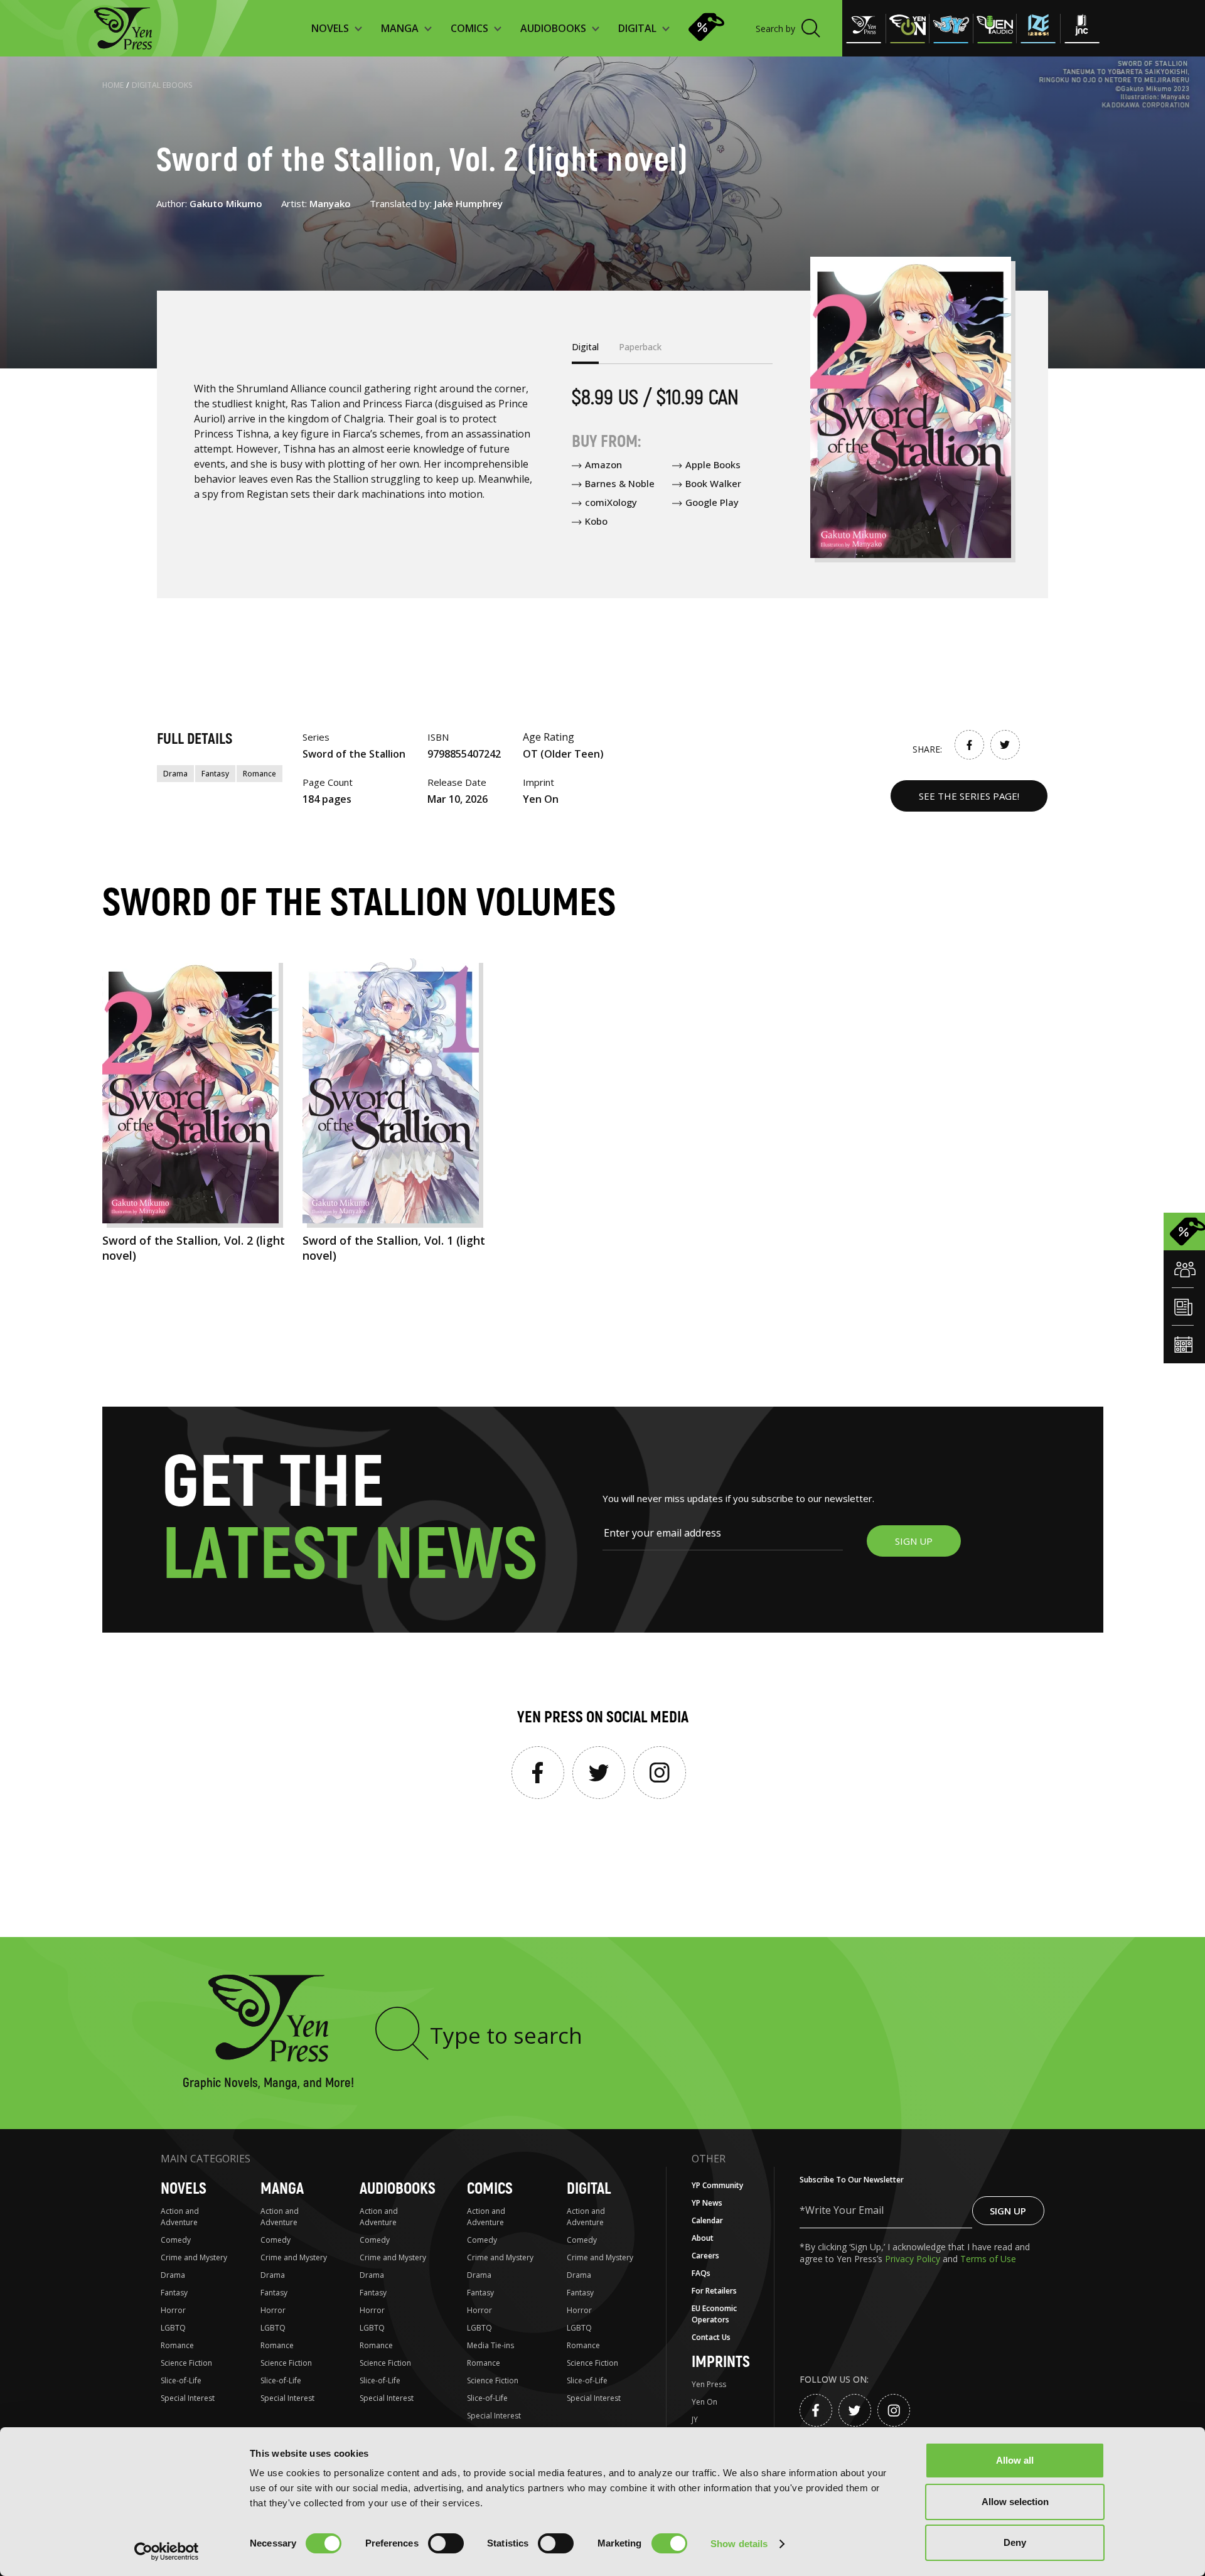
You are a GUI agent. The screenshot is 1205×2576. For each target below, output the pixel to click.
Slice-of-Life (181, 2380)
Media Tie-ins (490, 2345)
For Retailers (714, 2291)
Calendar (707, 2220)
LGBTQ (173, 2328)
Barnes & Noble (620, 483)
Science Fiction (186, 2363)
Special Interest (188, 2398)
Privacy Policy (914, 2259)
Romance (260, 774)
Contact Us (711, 2337)
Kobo (596, 521)
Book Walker (713, 483)
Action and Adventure (180, 2217)
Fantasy (215, 774)
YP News (707, 2203)
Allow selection (1015, 2502)
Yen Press (709, 2384)
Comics (490, 2189)
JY (695, 2419)
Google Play (712, 502)
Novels (184, 2189)
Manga (282, 2189)
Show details (739, 2544)
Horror (173, 2310)
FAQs (701, 2273)
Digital (589, 2189)
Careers (705, 2256)
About (703, 2238)
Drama (175, 774)
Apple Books (713, 464)
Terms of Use (988, 2259)
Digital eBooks (162, 85)
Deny (1015, 2542)
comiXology (611, 502)
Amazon (603, 464)
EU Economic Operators (714, 2314)
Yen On (704, 2402)
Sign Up (1008, 2211)
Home (113, 85)
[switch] (446, 2543)
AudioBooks (398, 2189)
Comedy (176, 2240)
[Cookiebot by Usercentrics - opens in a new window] (167, 2552)
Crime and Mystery (194, 2257)
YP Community (717, 2185)
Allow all (1015, 2460)
